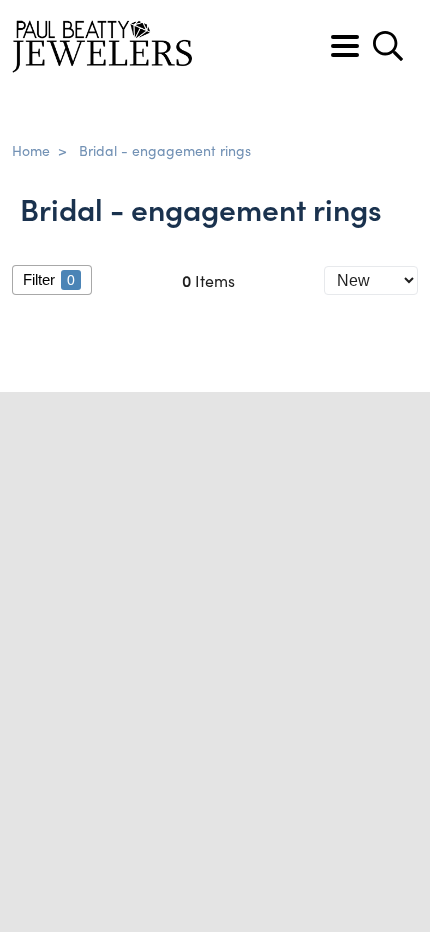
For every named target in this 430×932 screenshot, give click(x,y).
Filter (49, 279)
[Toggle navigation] (345, 46)
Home (31, 150)
